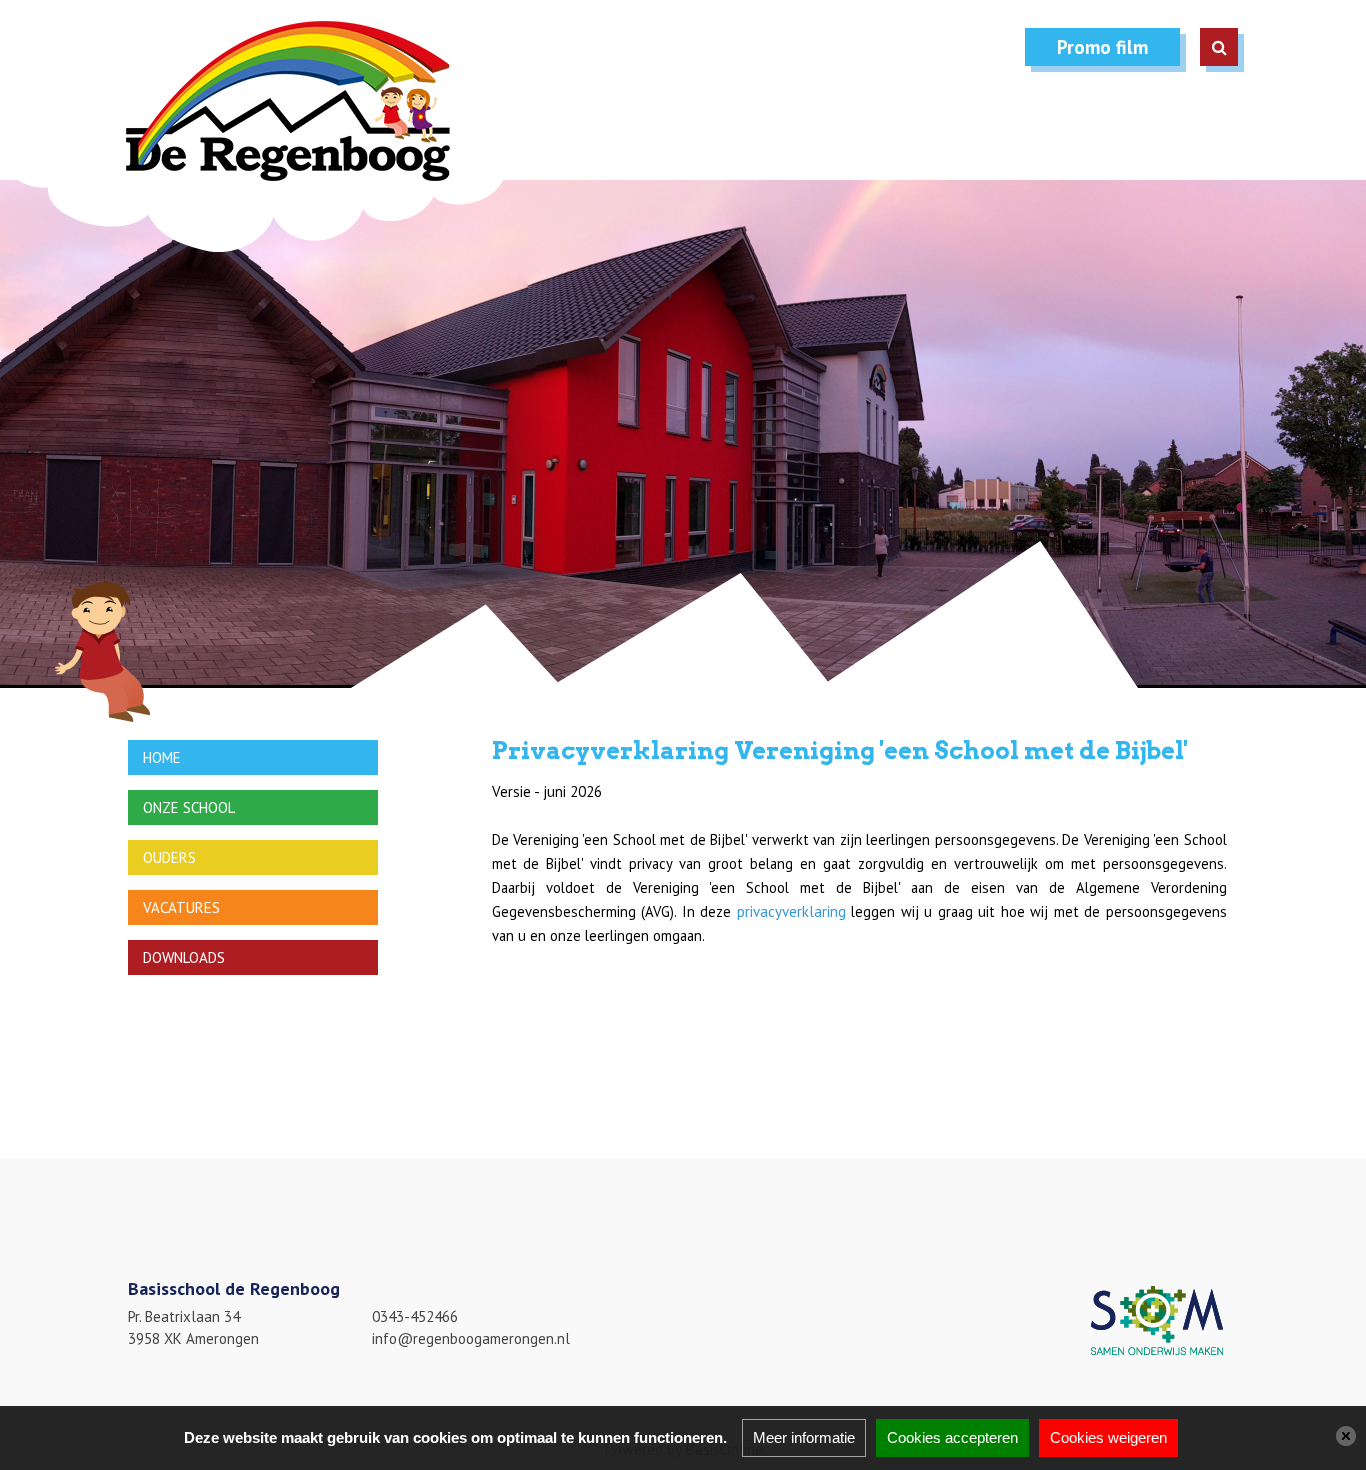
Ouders (169, 857)
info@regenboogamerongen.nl (471, 1338)
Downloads (184, 957)
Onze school (189, 807)
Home (162, 757)
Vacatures (181, 907)
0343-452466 (415, 1316)
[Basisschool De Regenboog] (263, 136)
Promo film (1102, 47)
